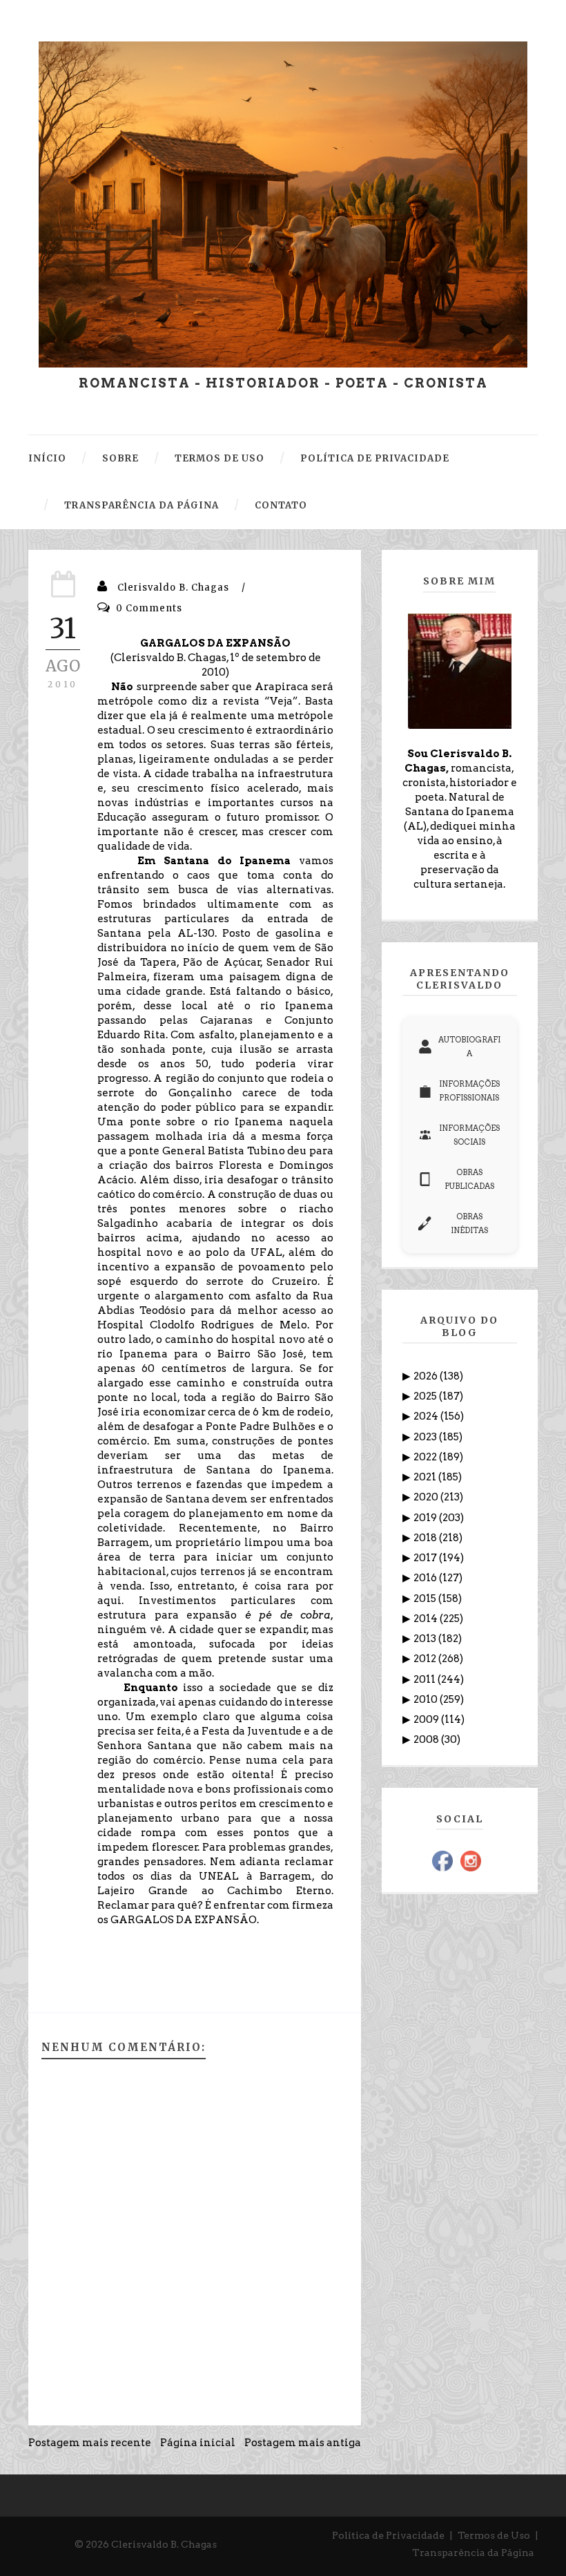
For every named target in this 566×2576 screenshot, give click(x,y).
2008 (427, 1739)
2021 (426, 1477)
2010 (427, 1699)
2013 (426, 1639)
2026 (427, 1376)
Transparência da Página (473, 2553)
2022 (426, 1457)
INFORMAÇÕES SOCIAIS (469, 1135)
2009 (427, 1719)
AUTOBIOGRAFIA (469, 1047)
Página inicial (198, 2443)
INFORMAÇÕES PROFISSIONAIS (469, 1091)
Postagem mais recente (90, 2443)
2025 (426, 1396)
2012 (426, 1659)
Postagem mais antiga (303, 2443)
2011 (426, 1679)
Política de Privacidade (388, 2535)
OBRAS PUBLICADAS (469, 1179)
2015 (426, 1599)
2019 (426, 1518)
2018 (426, 1538)
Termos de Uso (494, 2535)
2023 (426, 1437)
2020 (427, 1497)
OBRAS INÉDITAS (469, 1223)
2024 (427, 1416)
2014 (427, 1619)
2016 (426, 1578)
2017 (426, 1558)
